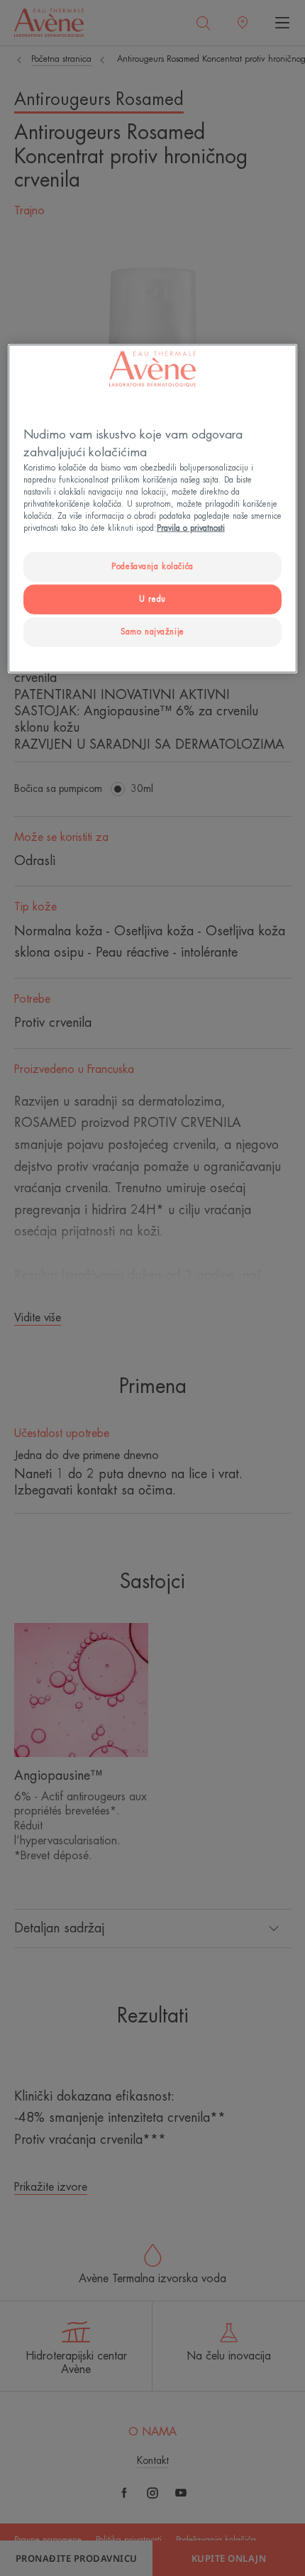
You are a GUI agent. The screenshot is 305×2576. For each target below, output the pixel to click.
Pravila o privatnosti (191, 528)
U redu (152, 599)
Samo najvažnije (152, 632)
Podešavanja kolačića (152, 567)
